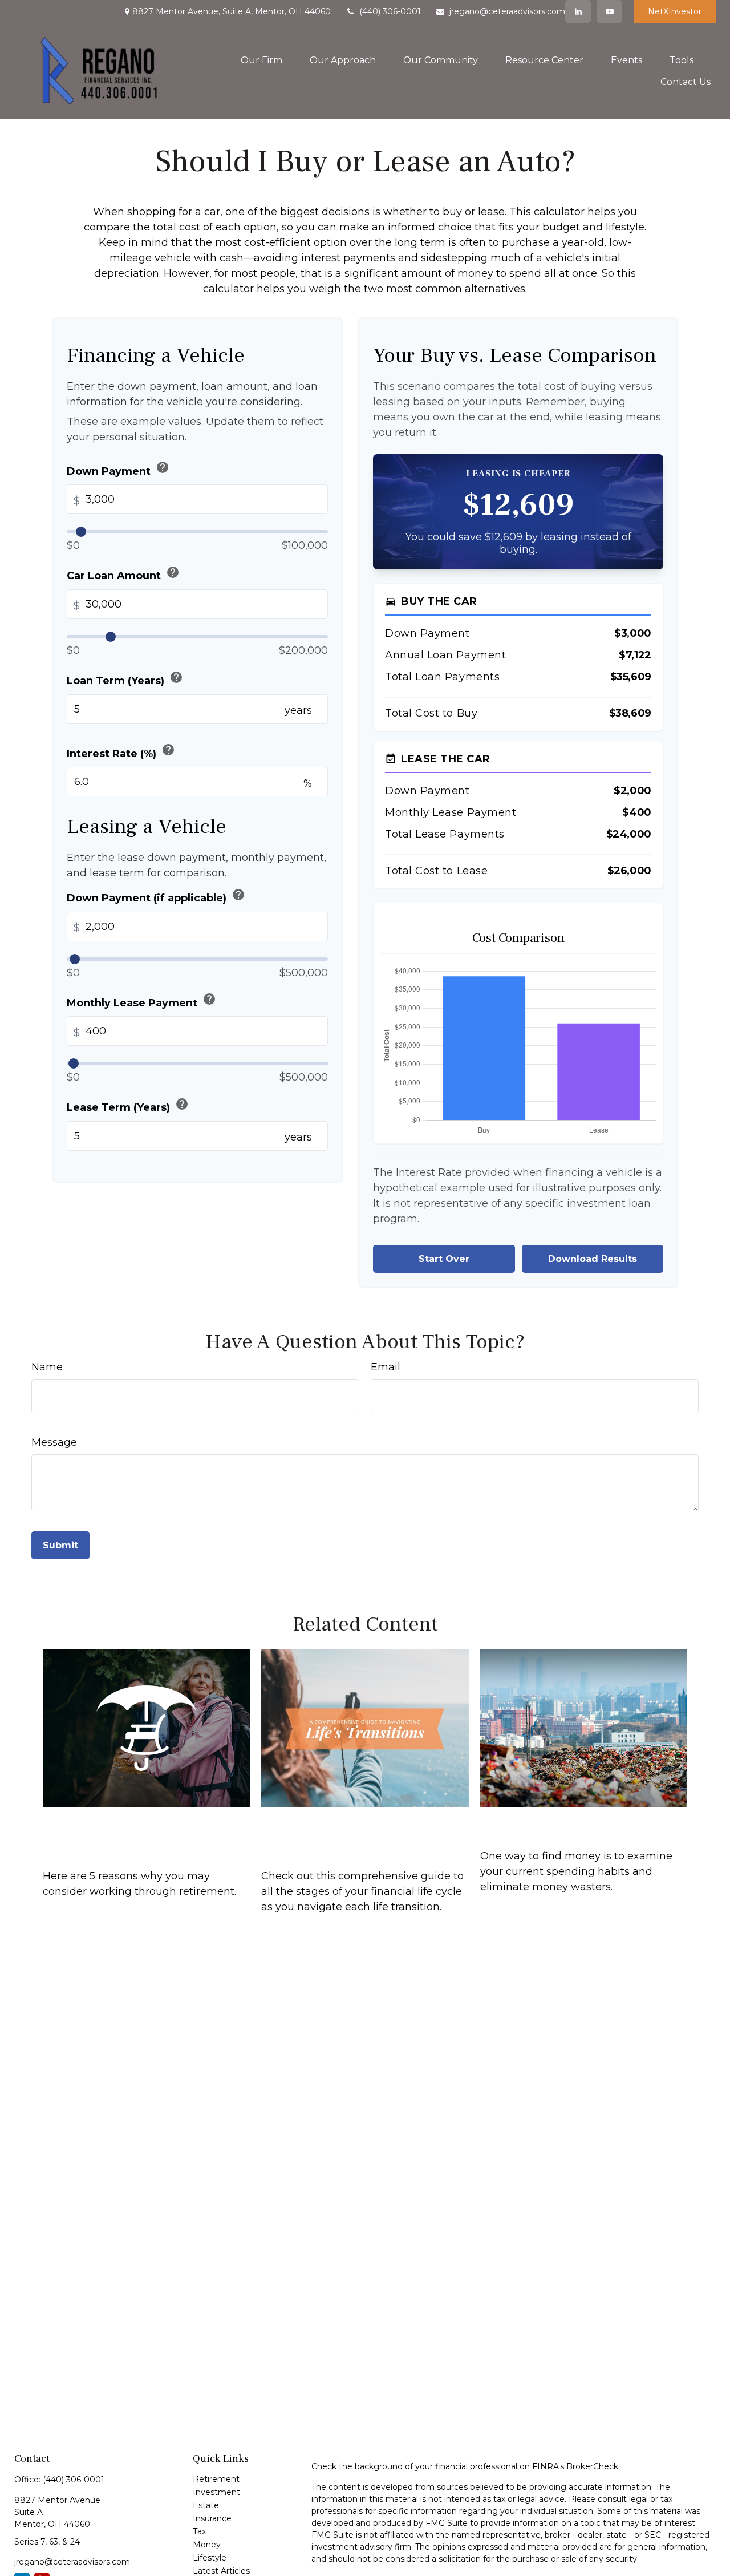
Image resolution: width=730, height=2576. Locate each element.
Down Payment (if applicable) (156, 896)
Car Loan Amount (123, 574)
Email (386, 1367)
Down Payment (118, 469)
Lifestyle (210, 2558)
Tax (199, 2531)
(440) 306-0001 (390, 11)
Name (47, 1367)
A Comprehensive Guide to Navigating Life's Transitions (356, 1833)
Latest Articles (221, 2571)
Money (207, 2545)
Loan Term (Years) (125, 679)
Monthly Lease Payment (141, 1000)
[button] (261, 60)
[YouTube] (609, 11)
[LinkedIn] (578, 11)
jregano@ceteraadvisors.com (507, 11)
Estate (206, 2505)
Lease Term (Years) (128, 1105)
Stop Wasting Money (547, 1823)
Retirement (216, 2479)
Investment (216, 2492)
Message (54, 1442)
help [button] (163, 467)
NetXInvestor (675, 11)
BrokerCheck (592, 2466)
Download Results (593, 1259)
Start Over (444, 1259)
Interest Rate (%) (121, 751)
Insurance (212, 2518)
